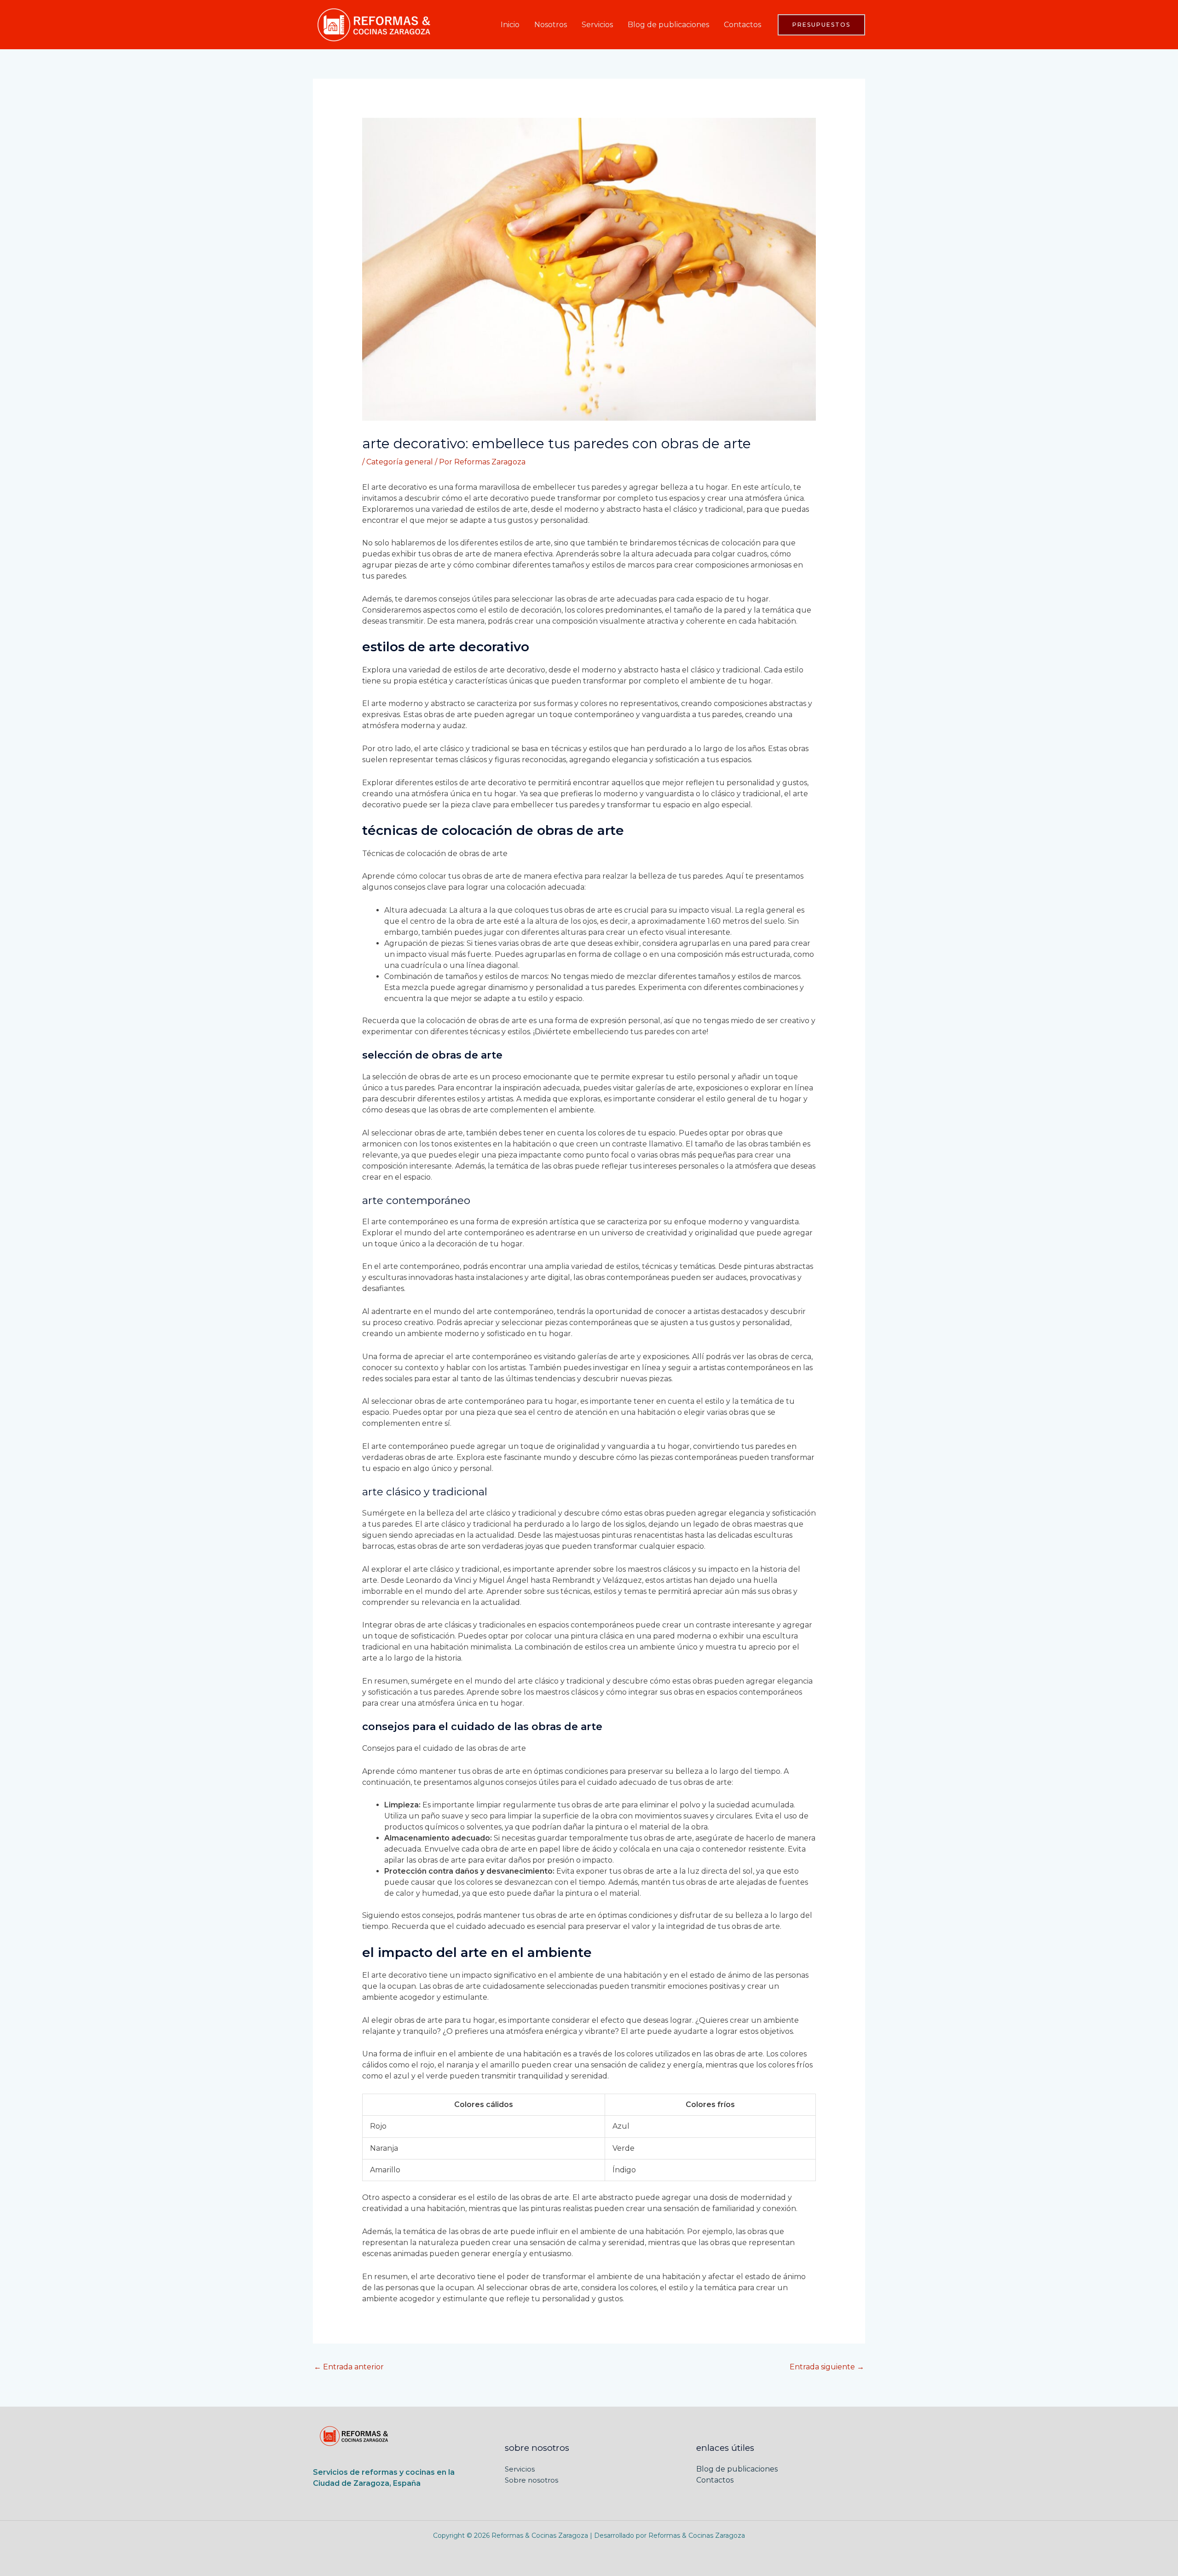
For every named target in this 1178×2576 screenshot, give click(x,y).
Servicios (597, 25)
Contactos (742, 25)
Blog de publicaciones (668, 25)
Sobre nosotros (531, 2480)
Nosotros (551, 25)
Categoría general (400, 462)
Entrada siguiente (827, 2367)
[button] (821, 25)
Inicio (510, 25)
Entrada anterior (349, 2367)
